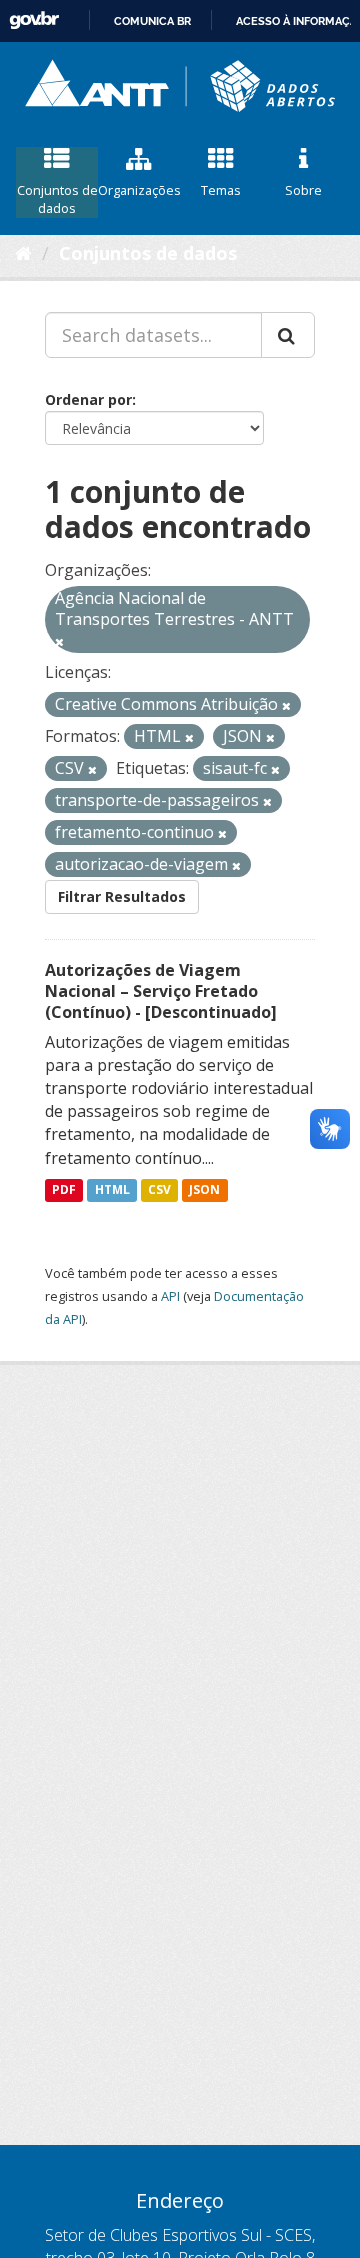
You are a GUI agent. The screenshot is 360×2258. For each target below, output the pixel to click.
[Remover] (59, 641)
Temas (221, 190)
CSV (159, 1190)
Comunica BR (152, 21)
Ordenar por (88, 399)
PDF (64, 1190)
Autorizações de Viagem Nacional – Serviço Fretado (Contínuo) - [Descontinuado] (161, 991)
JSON (204, 1190)
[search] (288, 335)
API (170, 1296)
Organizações (139, 190)
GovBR (34, 20)
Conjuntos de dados (57, 199)
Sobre (303, 190)
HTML (112, 1190)
